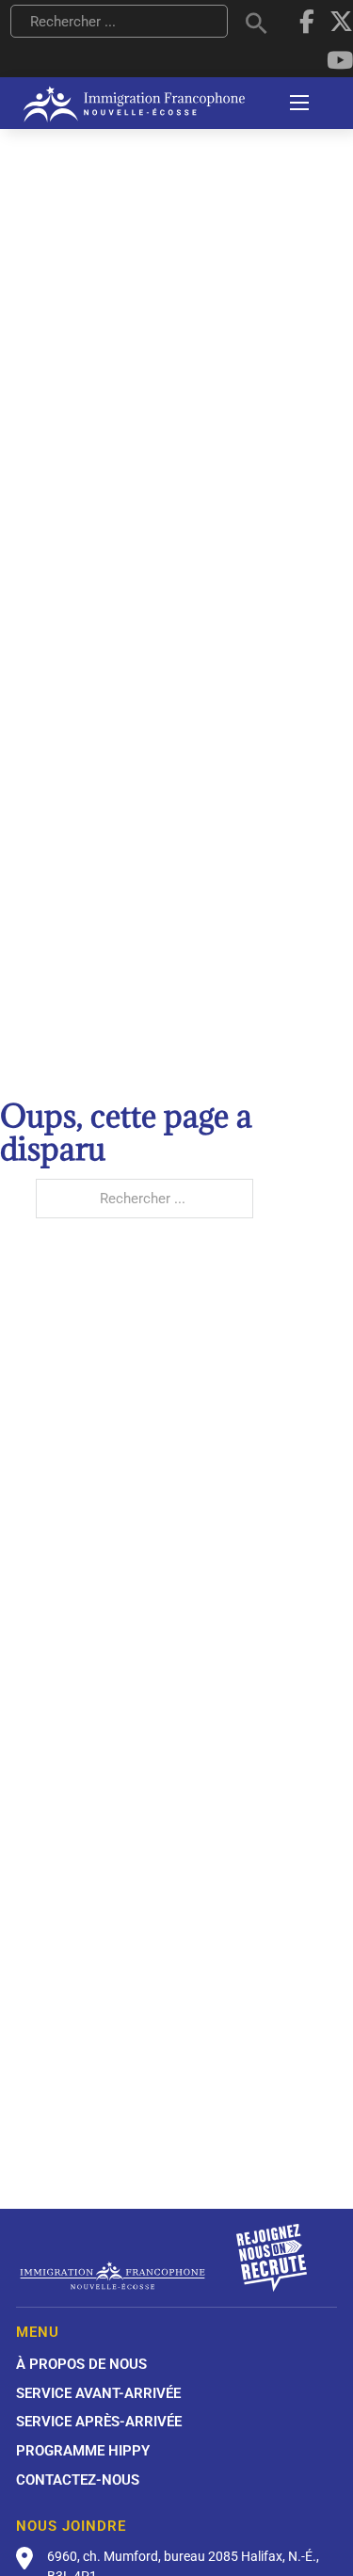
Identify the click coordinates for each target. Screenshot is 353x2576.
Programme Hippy (83, 2451)
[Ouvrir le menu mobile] (299, 103)
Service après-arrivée (99, 2422)
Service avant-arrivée (98, 2393)
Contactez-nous (78, 2480)
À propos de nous (81, 2364)
